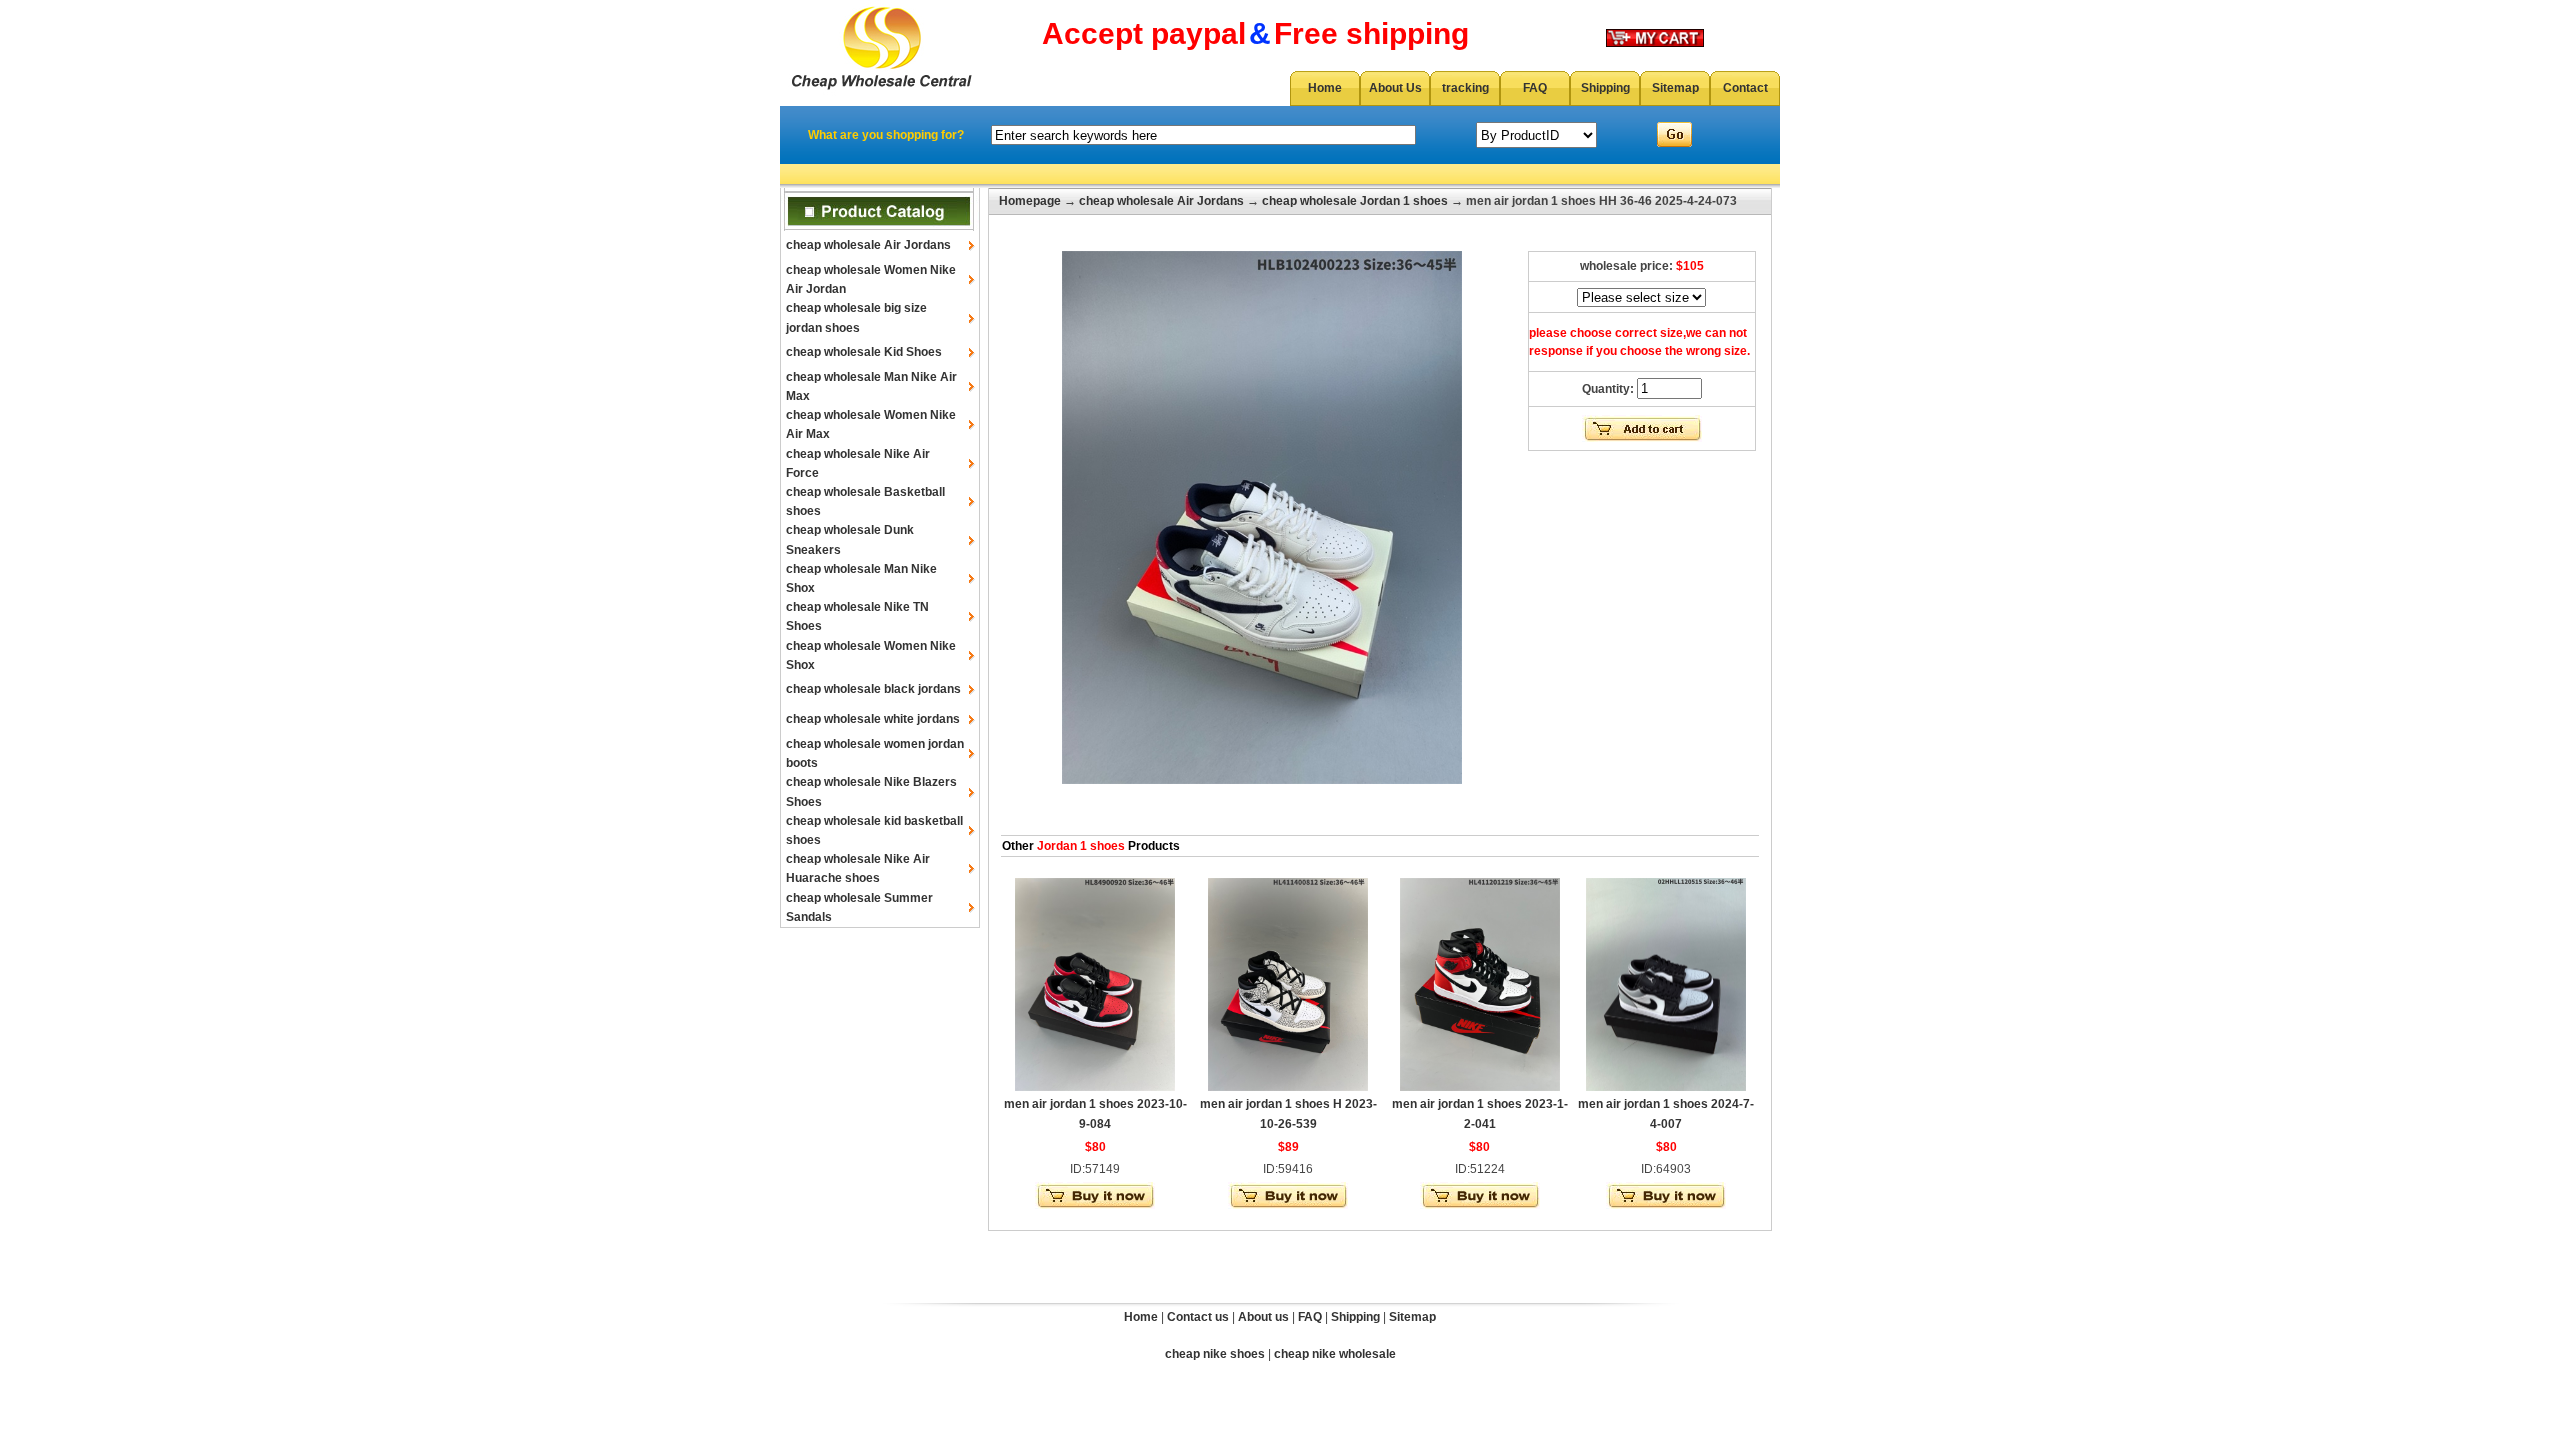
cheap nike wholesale (1335, 1354)
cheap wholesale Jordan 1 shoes (1355, 201)
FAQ (1535, 88)
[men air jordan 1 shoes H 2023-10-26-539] (1288, 1087)
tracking (1465, 88)
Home (1325, 88)
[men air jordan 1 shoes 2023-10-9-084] (1095, 1087)
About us (1263, 1317)
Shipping (1605, 88)
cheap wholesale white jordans (873, 719)
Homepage (1030, 201)
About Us (1395, 88)
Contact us (1198, 1317)
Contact (1745, 88)
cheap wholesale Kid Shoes (864, 352)
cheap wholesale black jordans (873, 689)
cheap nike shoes (1215, 1354)
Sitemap (1675, 88)
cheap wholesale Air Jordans (868, 245)
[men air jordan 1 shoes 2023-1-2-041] (1480, 1087)
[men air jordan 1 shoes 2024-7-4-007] (1666, 1087)
